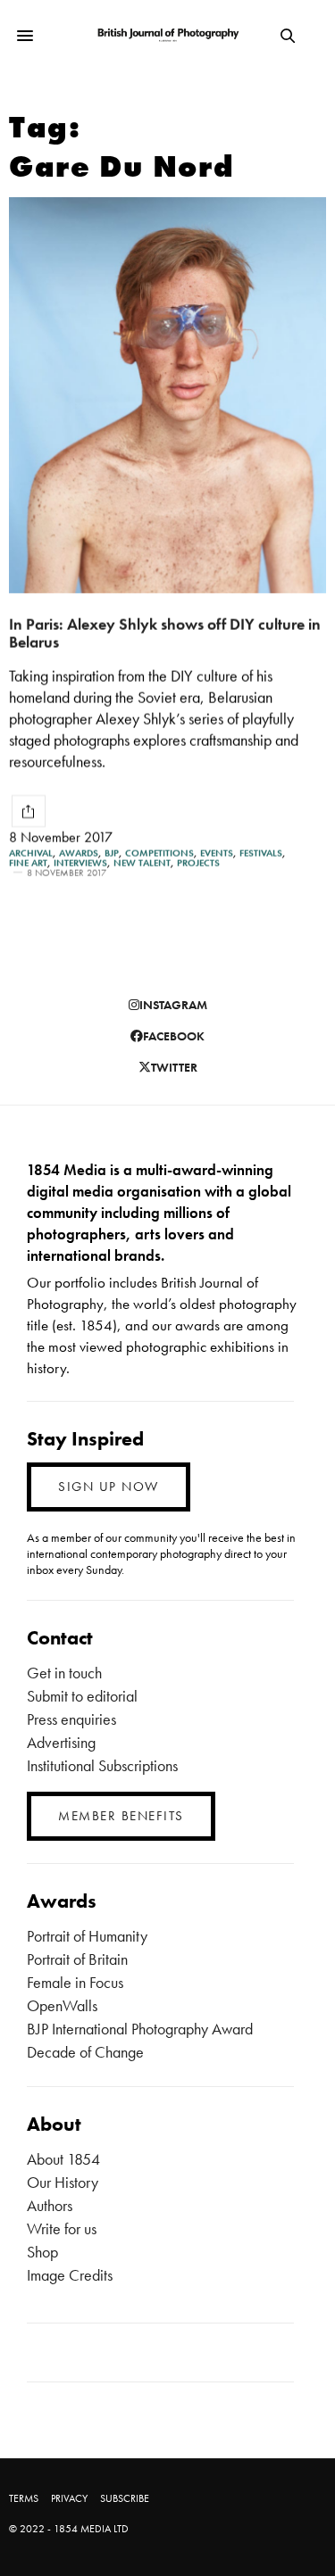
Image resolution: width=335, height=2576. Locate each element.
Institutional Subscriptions (102, 1765)
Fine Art (28, 863)
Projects (198, 863)
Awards (79, 853)
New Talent (142, 863)
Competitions (159, 853)
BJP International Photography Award (140, 2029)
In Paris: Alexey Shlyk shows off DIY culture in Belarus (165, 634)
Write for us (62, 2228)
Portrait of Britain (77, 1959)
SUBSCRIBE (125, 2498)
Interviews (80, 863)
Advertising (61, 1742)
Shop (42, 2252)
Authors (50, 2205)
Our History (63, 2182)
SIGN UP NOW (109, 1487)
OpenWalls (62, 2005)
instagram (173, 1005)
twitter (174, 1067)
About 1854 (63, 2159)
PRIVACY (69, 2498)
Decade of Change (85, 2052)
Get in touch (64, 1673)
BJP (112, 853)
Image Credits (70, 2275)
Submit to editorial (82, 1696)
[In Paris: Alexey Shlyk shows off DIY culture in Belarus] (167, 395)
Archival (31, 853)
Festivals (261, 853)
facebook (174, 1036)
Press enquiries (71, 1719)
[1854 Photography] (167, 36)
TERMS (24, 2498)
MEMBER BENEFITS (121, 1816)
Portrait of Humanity (87, 1936)
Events (217, 853)
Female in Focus (75, 1982)
